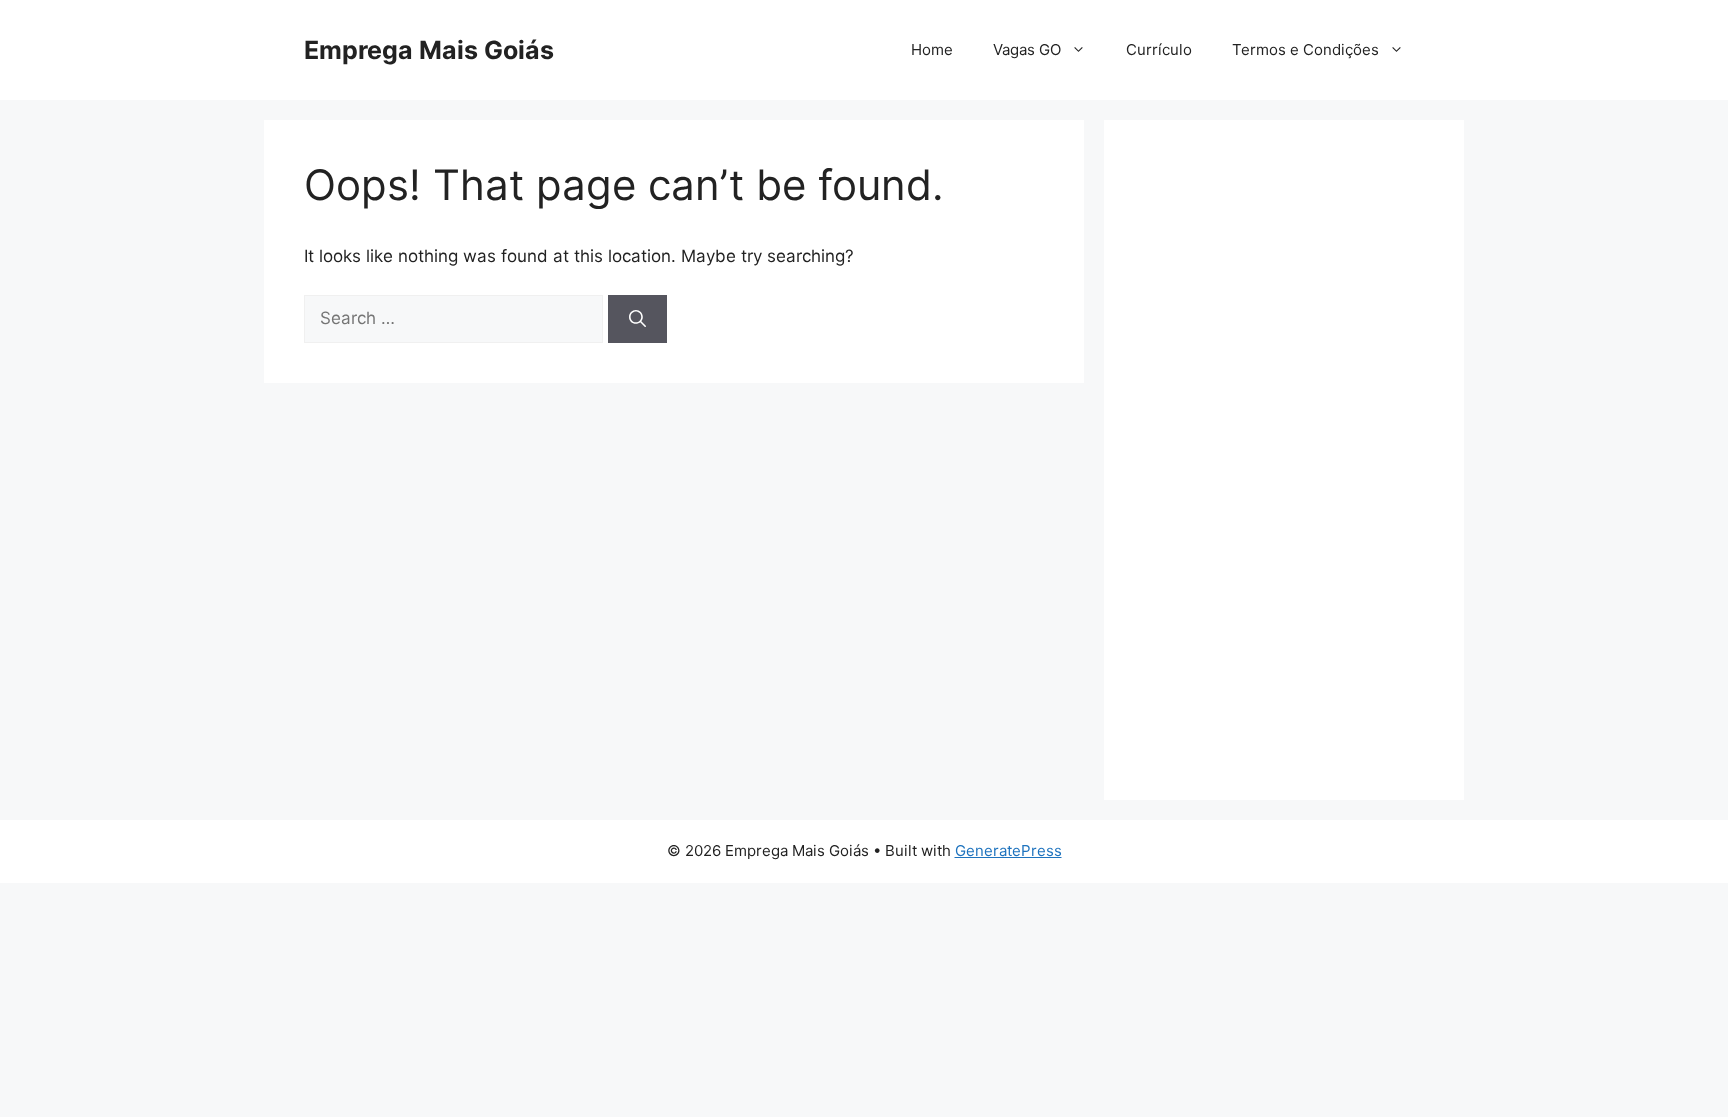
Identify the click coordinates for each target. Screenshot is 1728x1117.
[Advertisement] (1284, 460)
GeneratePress (1008, 850)
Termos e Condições (1305, 49)
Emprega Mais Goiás (429, 50)
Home (932, 49)
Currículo (1159, 49)
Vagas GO (1027, 49)
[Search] (637, 319)
